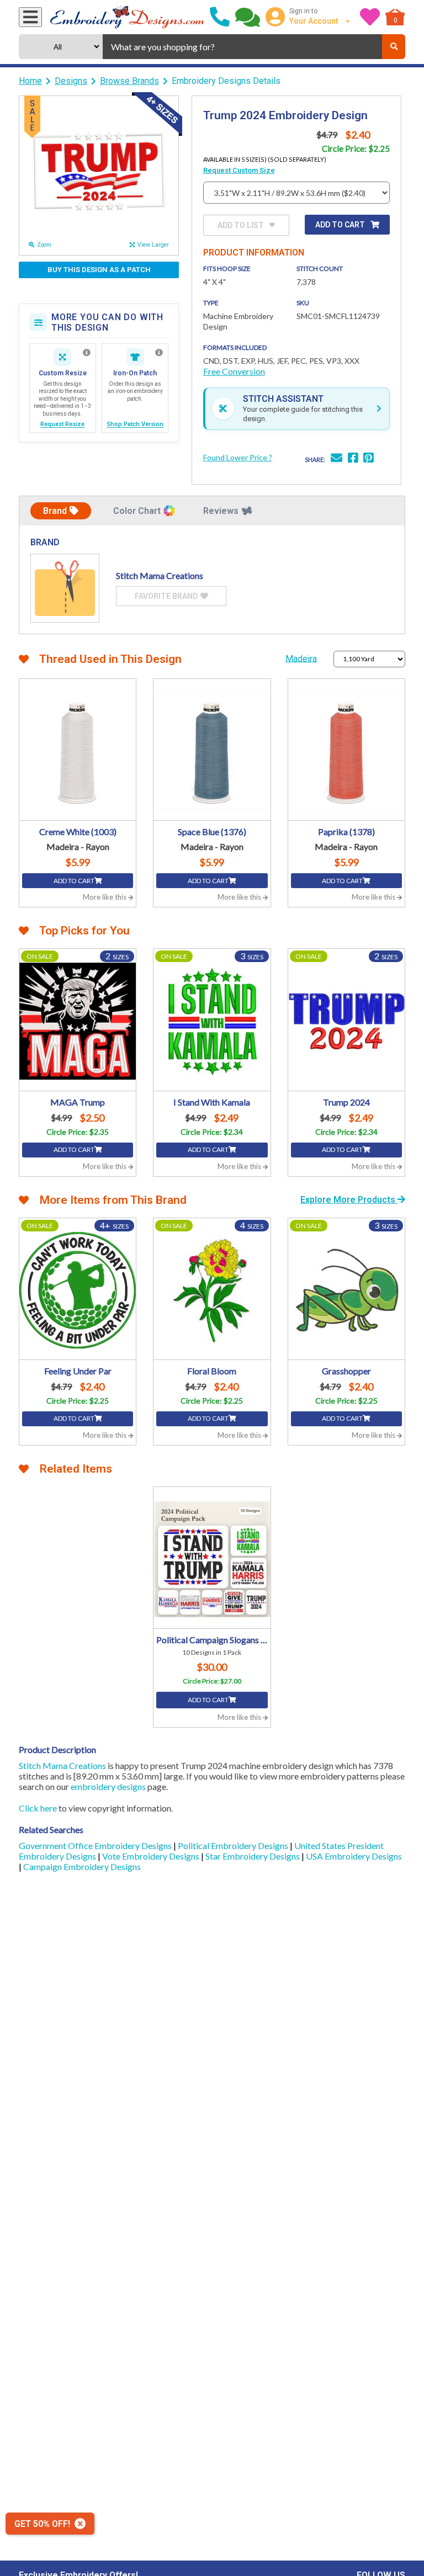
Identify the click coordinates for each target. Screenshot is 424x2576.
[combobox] (242, 47)
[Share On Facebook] (353, 459)
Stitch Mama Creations (62, 1765)
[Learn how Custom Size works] (87, 353)
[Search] (394, 47)
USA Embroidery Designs (354, 1856)
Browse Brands (129, 81)
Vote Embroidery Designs (152, 1856)
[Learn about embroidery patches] (159, 353)
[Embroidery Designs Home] (127, 17)
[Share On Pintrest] (368, 459)
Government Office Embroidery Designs (96, 1845)
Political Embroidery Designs (234, 1845)
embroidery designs (108, 1786)
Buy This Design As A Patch (99, 270)
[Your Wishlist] (370, 17)
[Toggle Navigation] (30, 17)
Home (30, 81)
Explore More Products (349, 1200)
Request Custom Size (239, 170)
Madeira (301, 658)
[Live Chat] (248, 17)
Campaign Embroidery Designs (82, 1866)
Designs (71, 81)
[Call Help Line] (220, 17)
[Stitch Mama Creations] (65, 588)
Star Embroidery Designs (253, 1856)
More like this (105, 897)
